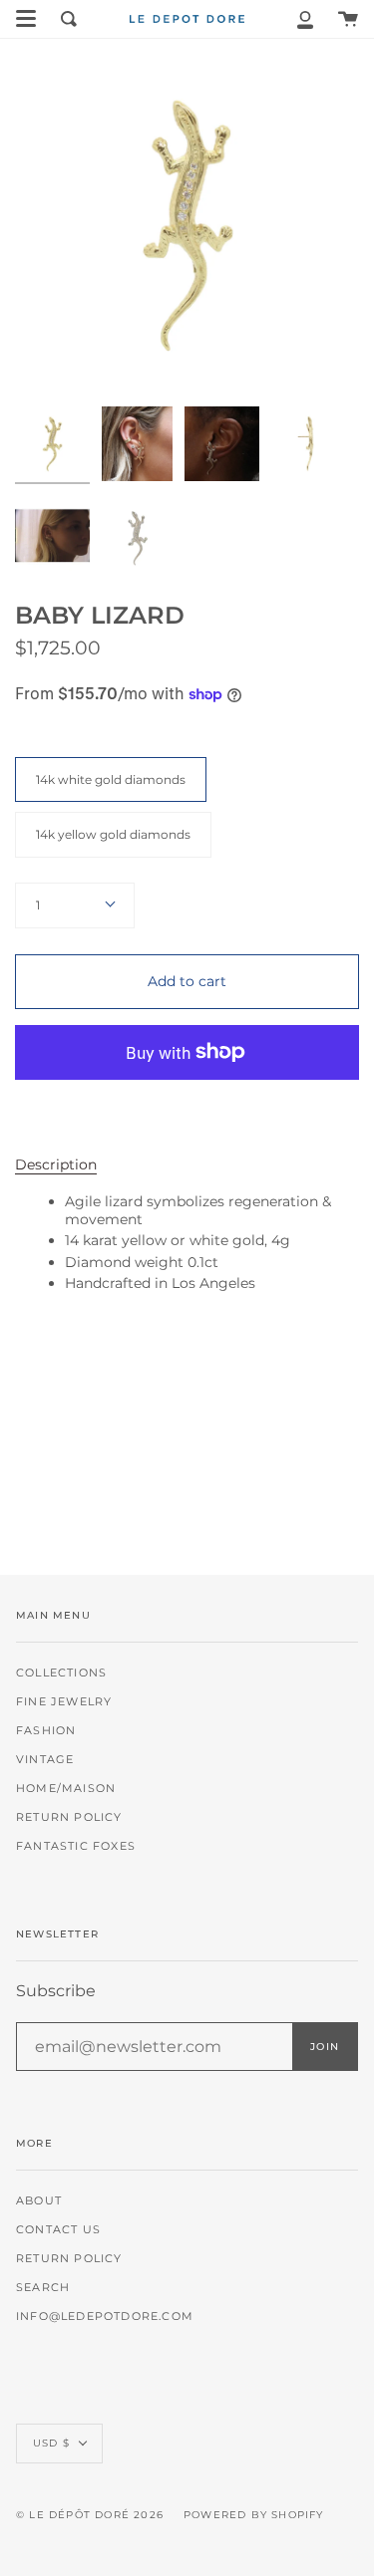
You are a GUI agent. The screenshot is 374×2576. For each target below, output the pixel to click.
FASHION (46, 1731)
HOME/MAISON (66, 1789)
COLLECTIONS (61, 1673)
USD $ (51, 2443)
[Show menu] (26, 19)
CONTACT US (58, 2230)
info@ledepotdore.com (105, 2317)
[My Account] (305, 19)
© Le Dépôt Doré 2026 (90, 2515)
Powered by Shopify (254, 2515)
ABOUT (39, 2201)
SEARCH (43, 2288)
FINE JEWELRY (64, 1702)
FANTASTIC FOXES (76, 1846)
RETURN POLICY (69, 1817)
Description (56, 1164)
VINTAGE (45, 1760)
